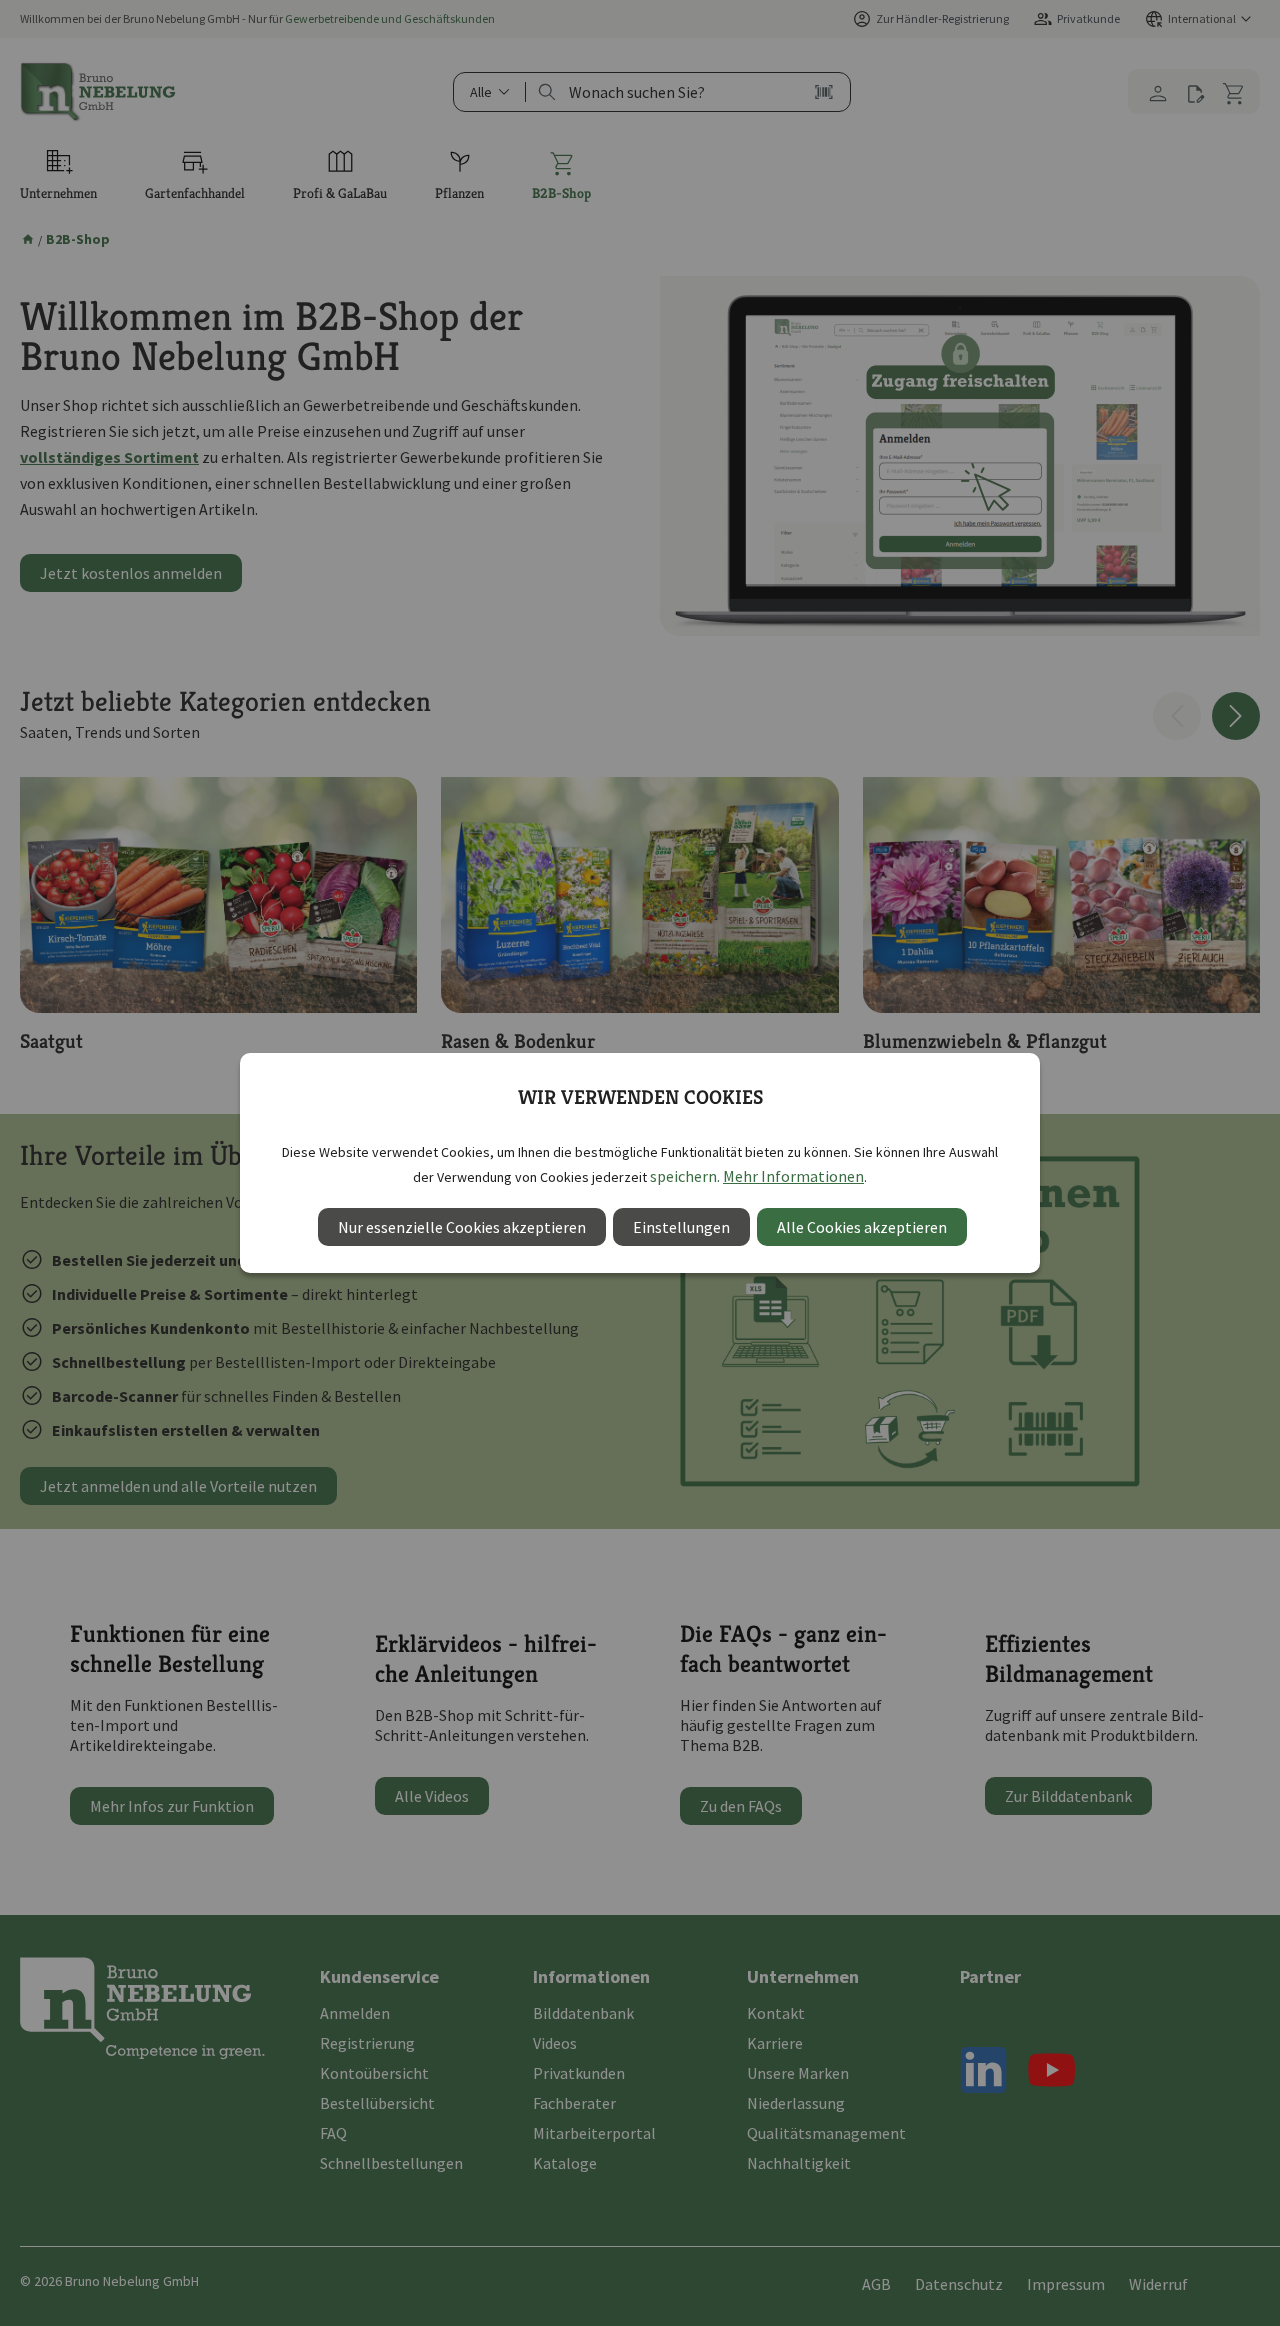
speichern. (685, 1176)
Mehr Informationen (793, 1176)
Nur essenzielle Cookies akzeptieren (462, 1227)
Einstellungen (681, 1227)
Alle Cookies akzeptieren (862, 1227)
